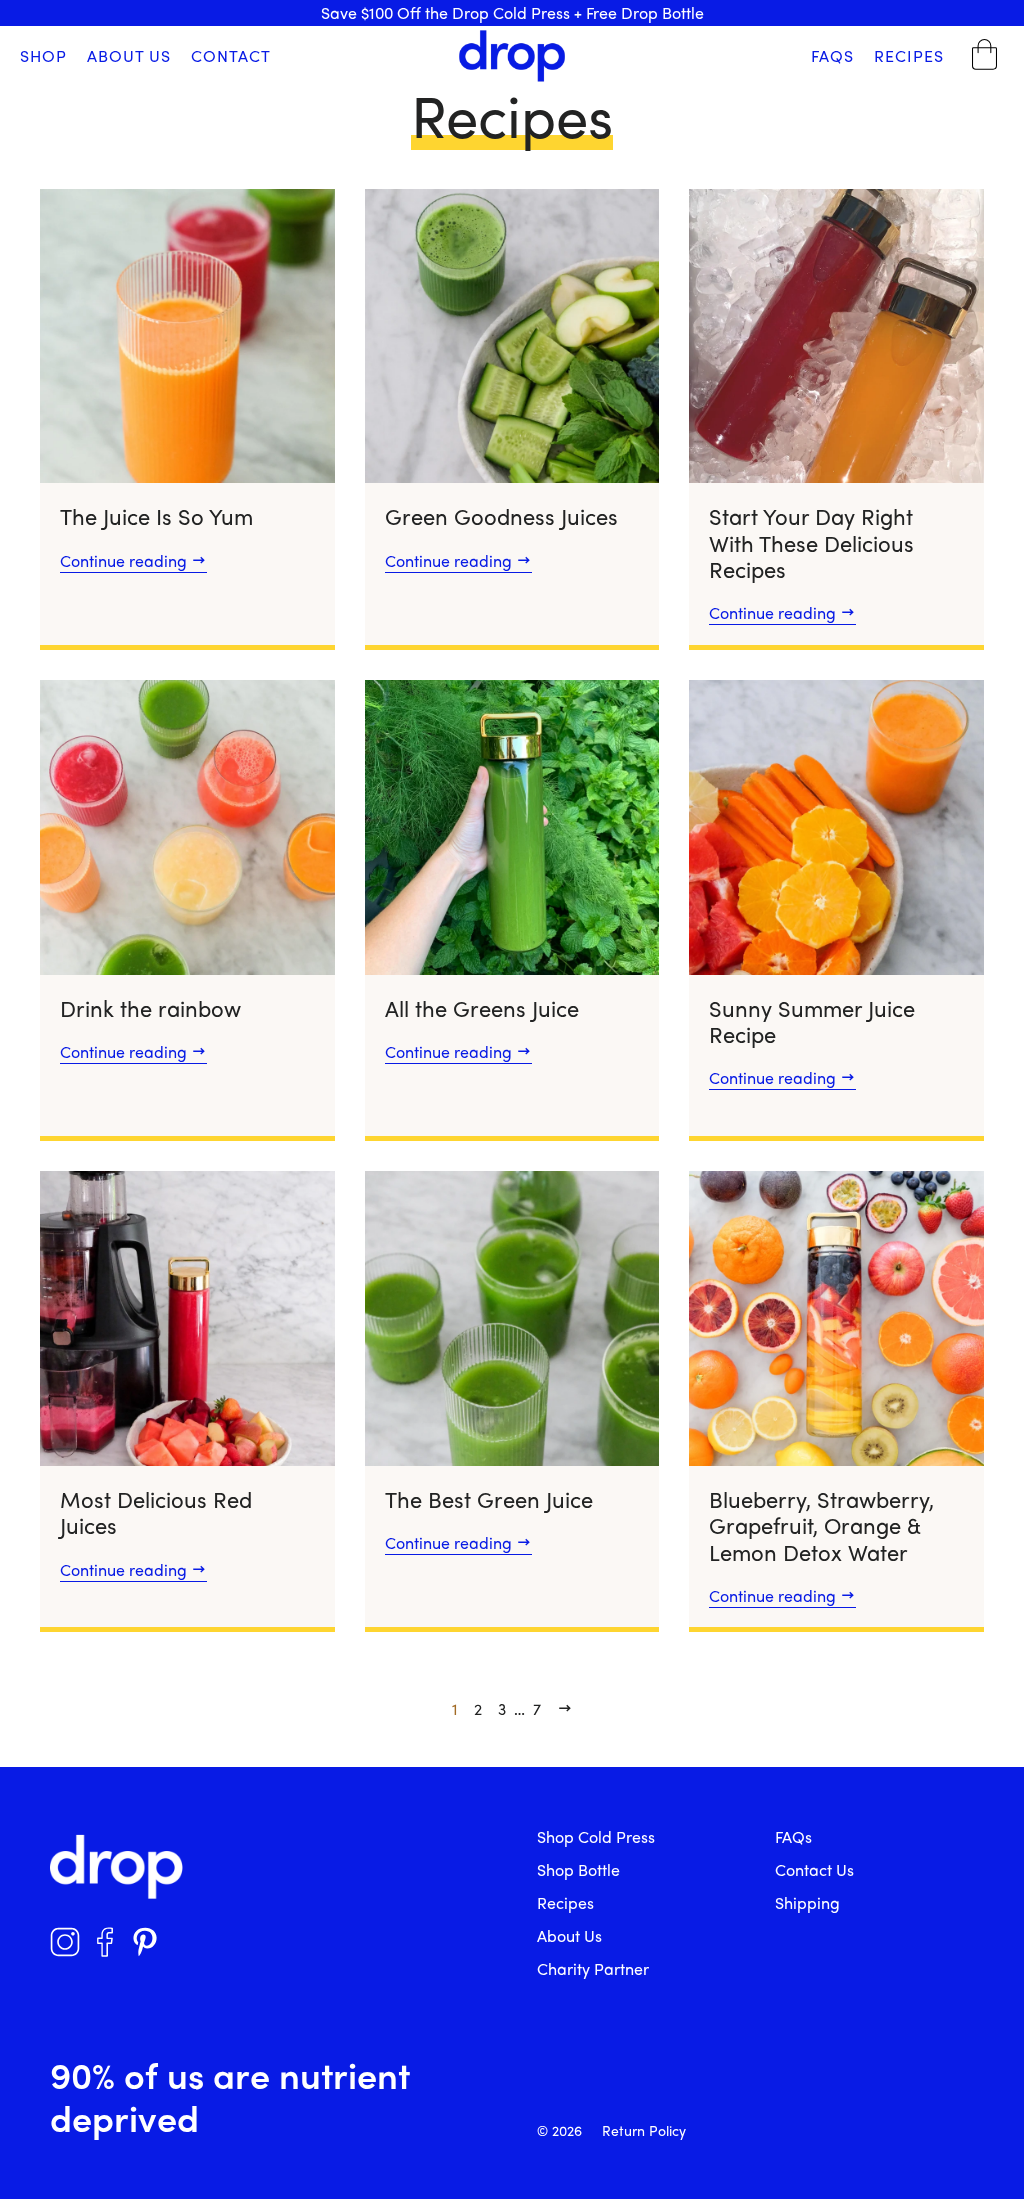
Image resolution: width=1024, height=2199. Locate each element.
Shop (43, 55)
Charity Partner (593, 1968)
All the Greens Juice (482, 1008)
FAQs (832, 55)
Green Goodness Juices (501, 516)
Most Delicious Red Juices (156, 1512)
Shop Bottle (578, 1869)
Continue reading (125, 560)
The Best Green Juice (489, 1499)
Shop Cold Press (596, 1836)
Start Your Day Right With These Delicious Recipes (811, 542)
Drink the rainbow (150, 1008)
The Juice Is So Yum (156, 516)
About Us (129, 55)
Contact (231, 55)
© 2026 (559, 2130)
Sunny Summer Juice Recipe (812, 1021)
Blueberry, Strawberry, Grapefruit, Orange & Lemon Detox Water (821, 1525)
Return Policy (644, 2130)
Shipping (807, 1902)
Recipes (909, 55)
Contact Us (814, 1869)
